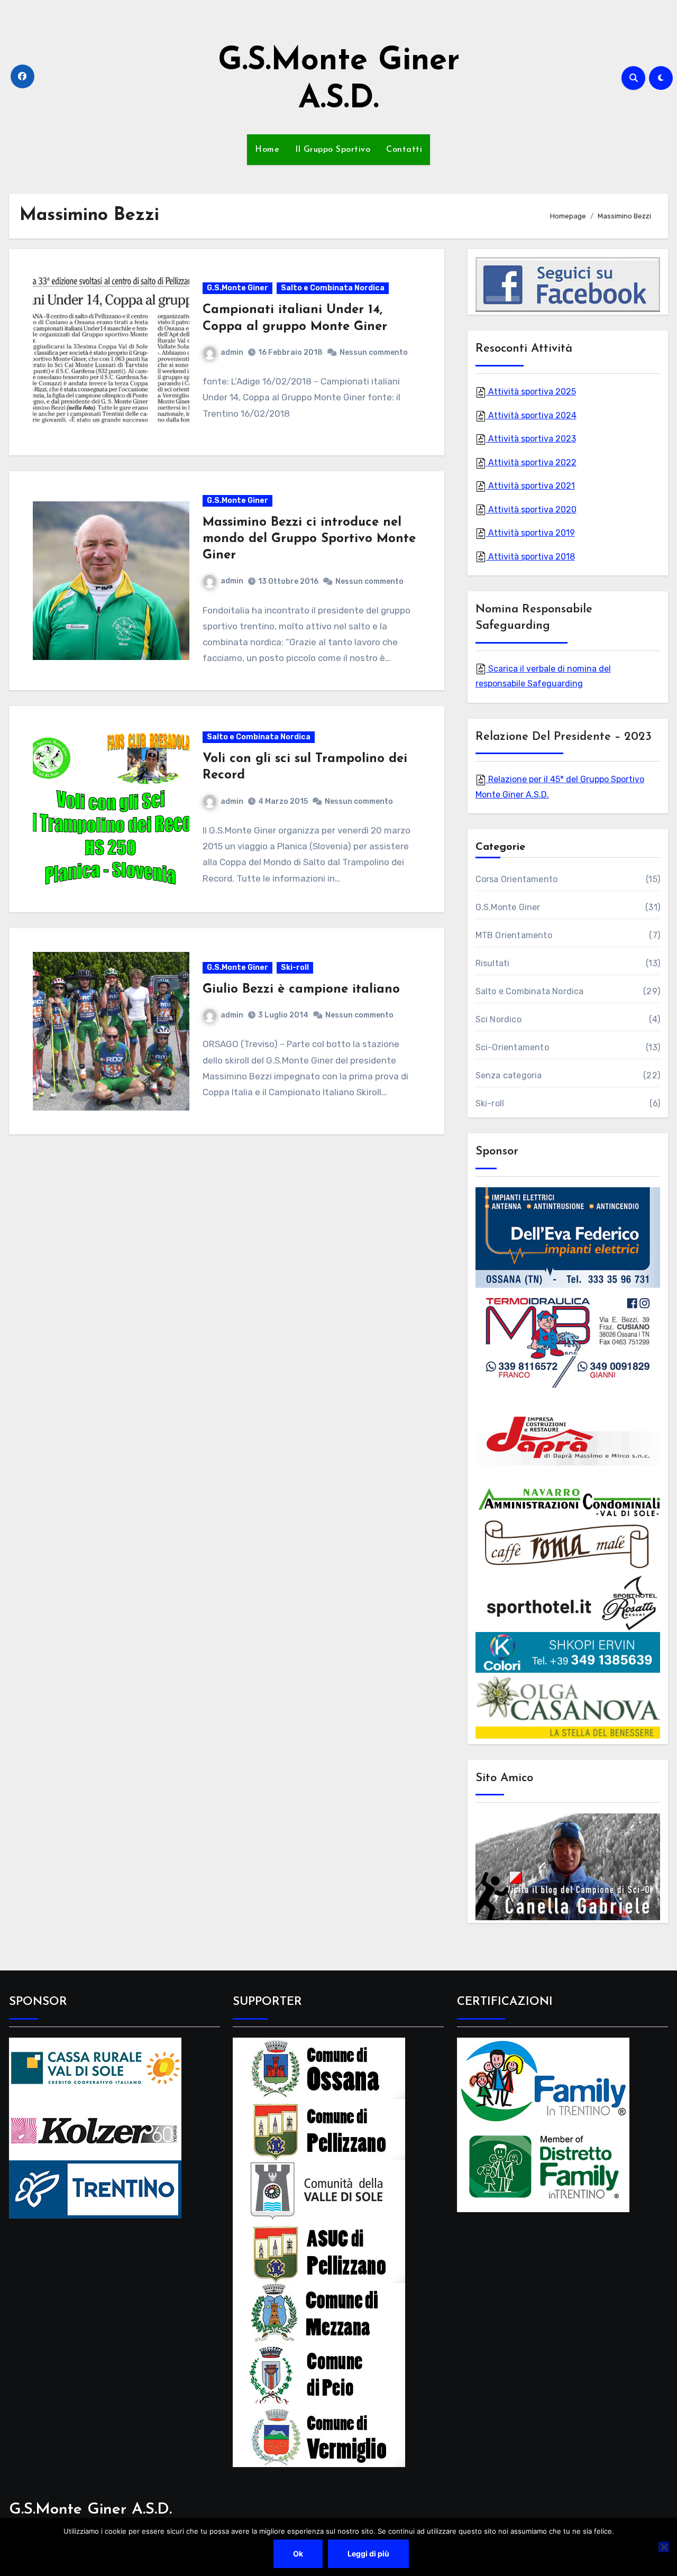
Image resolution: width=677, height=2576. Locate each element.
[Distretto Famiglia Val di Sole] (543, 2167)
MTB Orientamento (514, 935)
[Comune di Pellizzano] (319, 2129)
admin (232, 352)
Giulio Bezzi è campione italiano (301, 989)
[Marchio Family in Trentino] (543, 2080)
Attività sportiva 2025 (531, 392)
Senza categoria (509, 1075)
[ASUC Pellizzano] (319, 2252)
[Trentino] (95, 2189)
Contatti (404, 150)
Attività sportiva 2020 (531, 510)
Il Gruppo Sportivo (333, 150)
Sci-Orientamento (512, 1047)
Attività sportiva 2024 (531, 415)
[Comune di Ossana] (319, 2068)
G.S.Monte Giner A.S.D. (90, 2510)
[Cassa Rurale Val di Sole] (95, 2068)
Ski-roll (295, 968)
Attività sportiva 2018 (530, 557)
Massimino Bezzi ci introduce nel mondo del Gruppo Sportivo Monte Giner (309, 539)
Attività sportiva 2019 (530, 533)
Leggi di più (368, 2554)
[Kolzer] (95, 2129)
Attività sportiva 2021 (530, 486)
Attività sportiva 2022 (531, 462)
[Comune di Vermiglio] (319, 2436)
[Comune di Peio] (319, 2374)
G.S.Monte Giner (237, 288)
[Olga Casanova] (568, 1706)
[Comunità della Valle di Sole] (319, 2190)
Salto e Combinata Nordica (333, 288)
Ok (298, 2554)
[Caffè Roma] (568, 1544)
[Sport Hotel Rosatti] (568, 1602)
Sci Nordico (498, 1019)
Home (267, 150)
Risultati (493, 963)
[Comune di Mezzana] (319, 2313)
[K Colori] (568, 1652)
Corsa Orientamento (517, 879)
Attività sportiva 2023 (531, 439)
